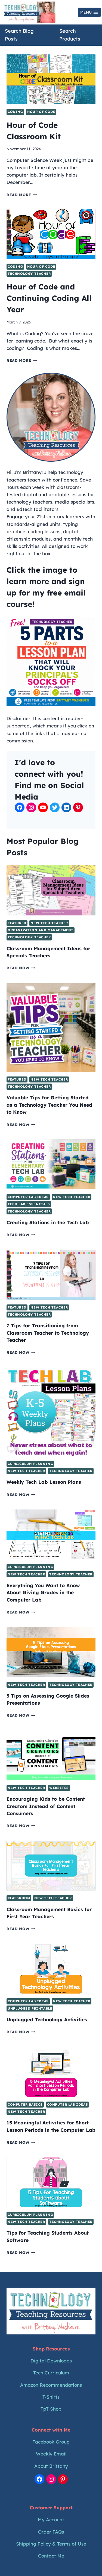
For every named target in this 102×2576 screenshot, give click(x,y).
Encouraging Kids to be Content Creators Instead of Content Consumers (46, 1806)
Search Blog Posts (19, 35)
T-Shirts (51, 2397)
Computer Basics (25, 2104)
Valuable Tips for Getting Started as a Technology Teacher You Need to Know (49, 1105)
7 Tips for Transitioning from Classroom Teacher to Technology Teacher (48, 1333)
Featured (17, 923)
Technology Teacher (29, 274)
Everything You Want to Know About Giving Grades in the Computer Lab (43, 1592)
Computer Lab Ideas (28, 1197)
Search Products (70, 35)
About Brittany (51, 2466)
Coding (15, 112)
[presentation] (51, 79)
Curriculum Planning (30, 1464)
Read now (21, 968)
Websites (59, 1788)
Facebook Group (51, 2442)
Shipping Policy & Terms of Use (51, 2544)
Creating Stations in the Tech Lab (48, 1222)
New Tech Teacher (49, 923)
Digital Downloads (51, 2361)
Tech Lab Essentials (29, 1204)
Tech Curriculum (51, 2373)
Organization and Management (41, 930)
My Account (51, 2520)
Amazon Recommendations (51, 2385)
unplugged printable (30, 2008)
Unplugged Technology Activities (47, 2019)
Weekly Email (51, 2454)
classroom (19, 1898)
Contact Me (51, 2556)
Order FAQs (51, 2532)
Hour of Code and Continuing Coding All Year (49, 298)
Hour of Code (41, 112)
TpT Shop (51, 2409)
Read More (22, 195)
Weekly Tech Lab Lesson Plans (44, 1482)
